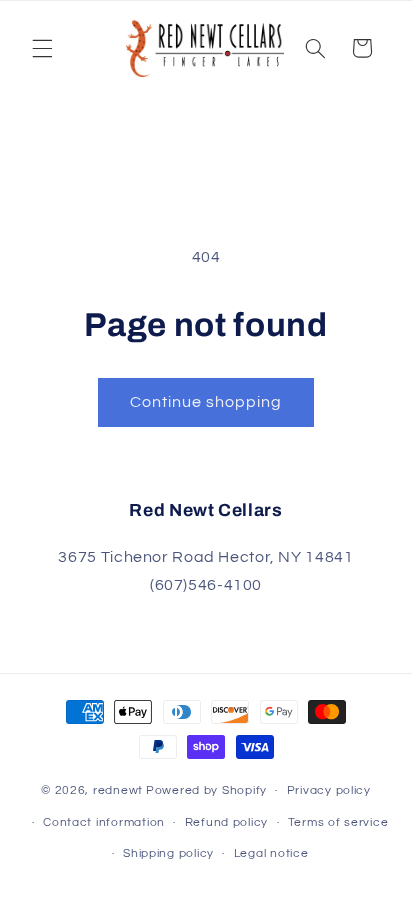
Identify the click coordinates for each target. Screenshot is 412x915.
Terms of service (338, 822)
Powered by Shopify (206, 790)
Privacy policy (329, 790)
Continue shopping (206, 402)
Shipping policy (168, 853)
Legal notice (271, 853)
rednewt (118, 790)
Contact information (104, 822)
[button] (42, 48)
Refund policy (227, 822)
